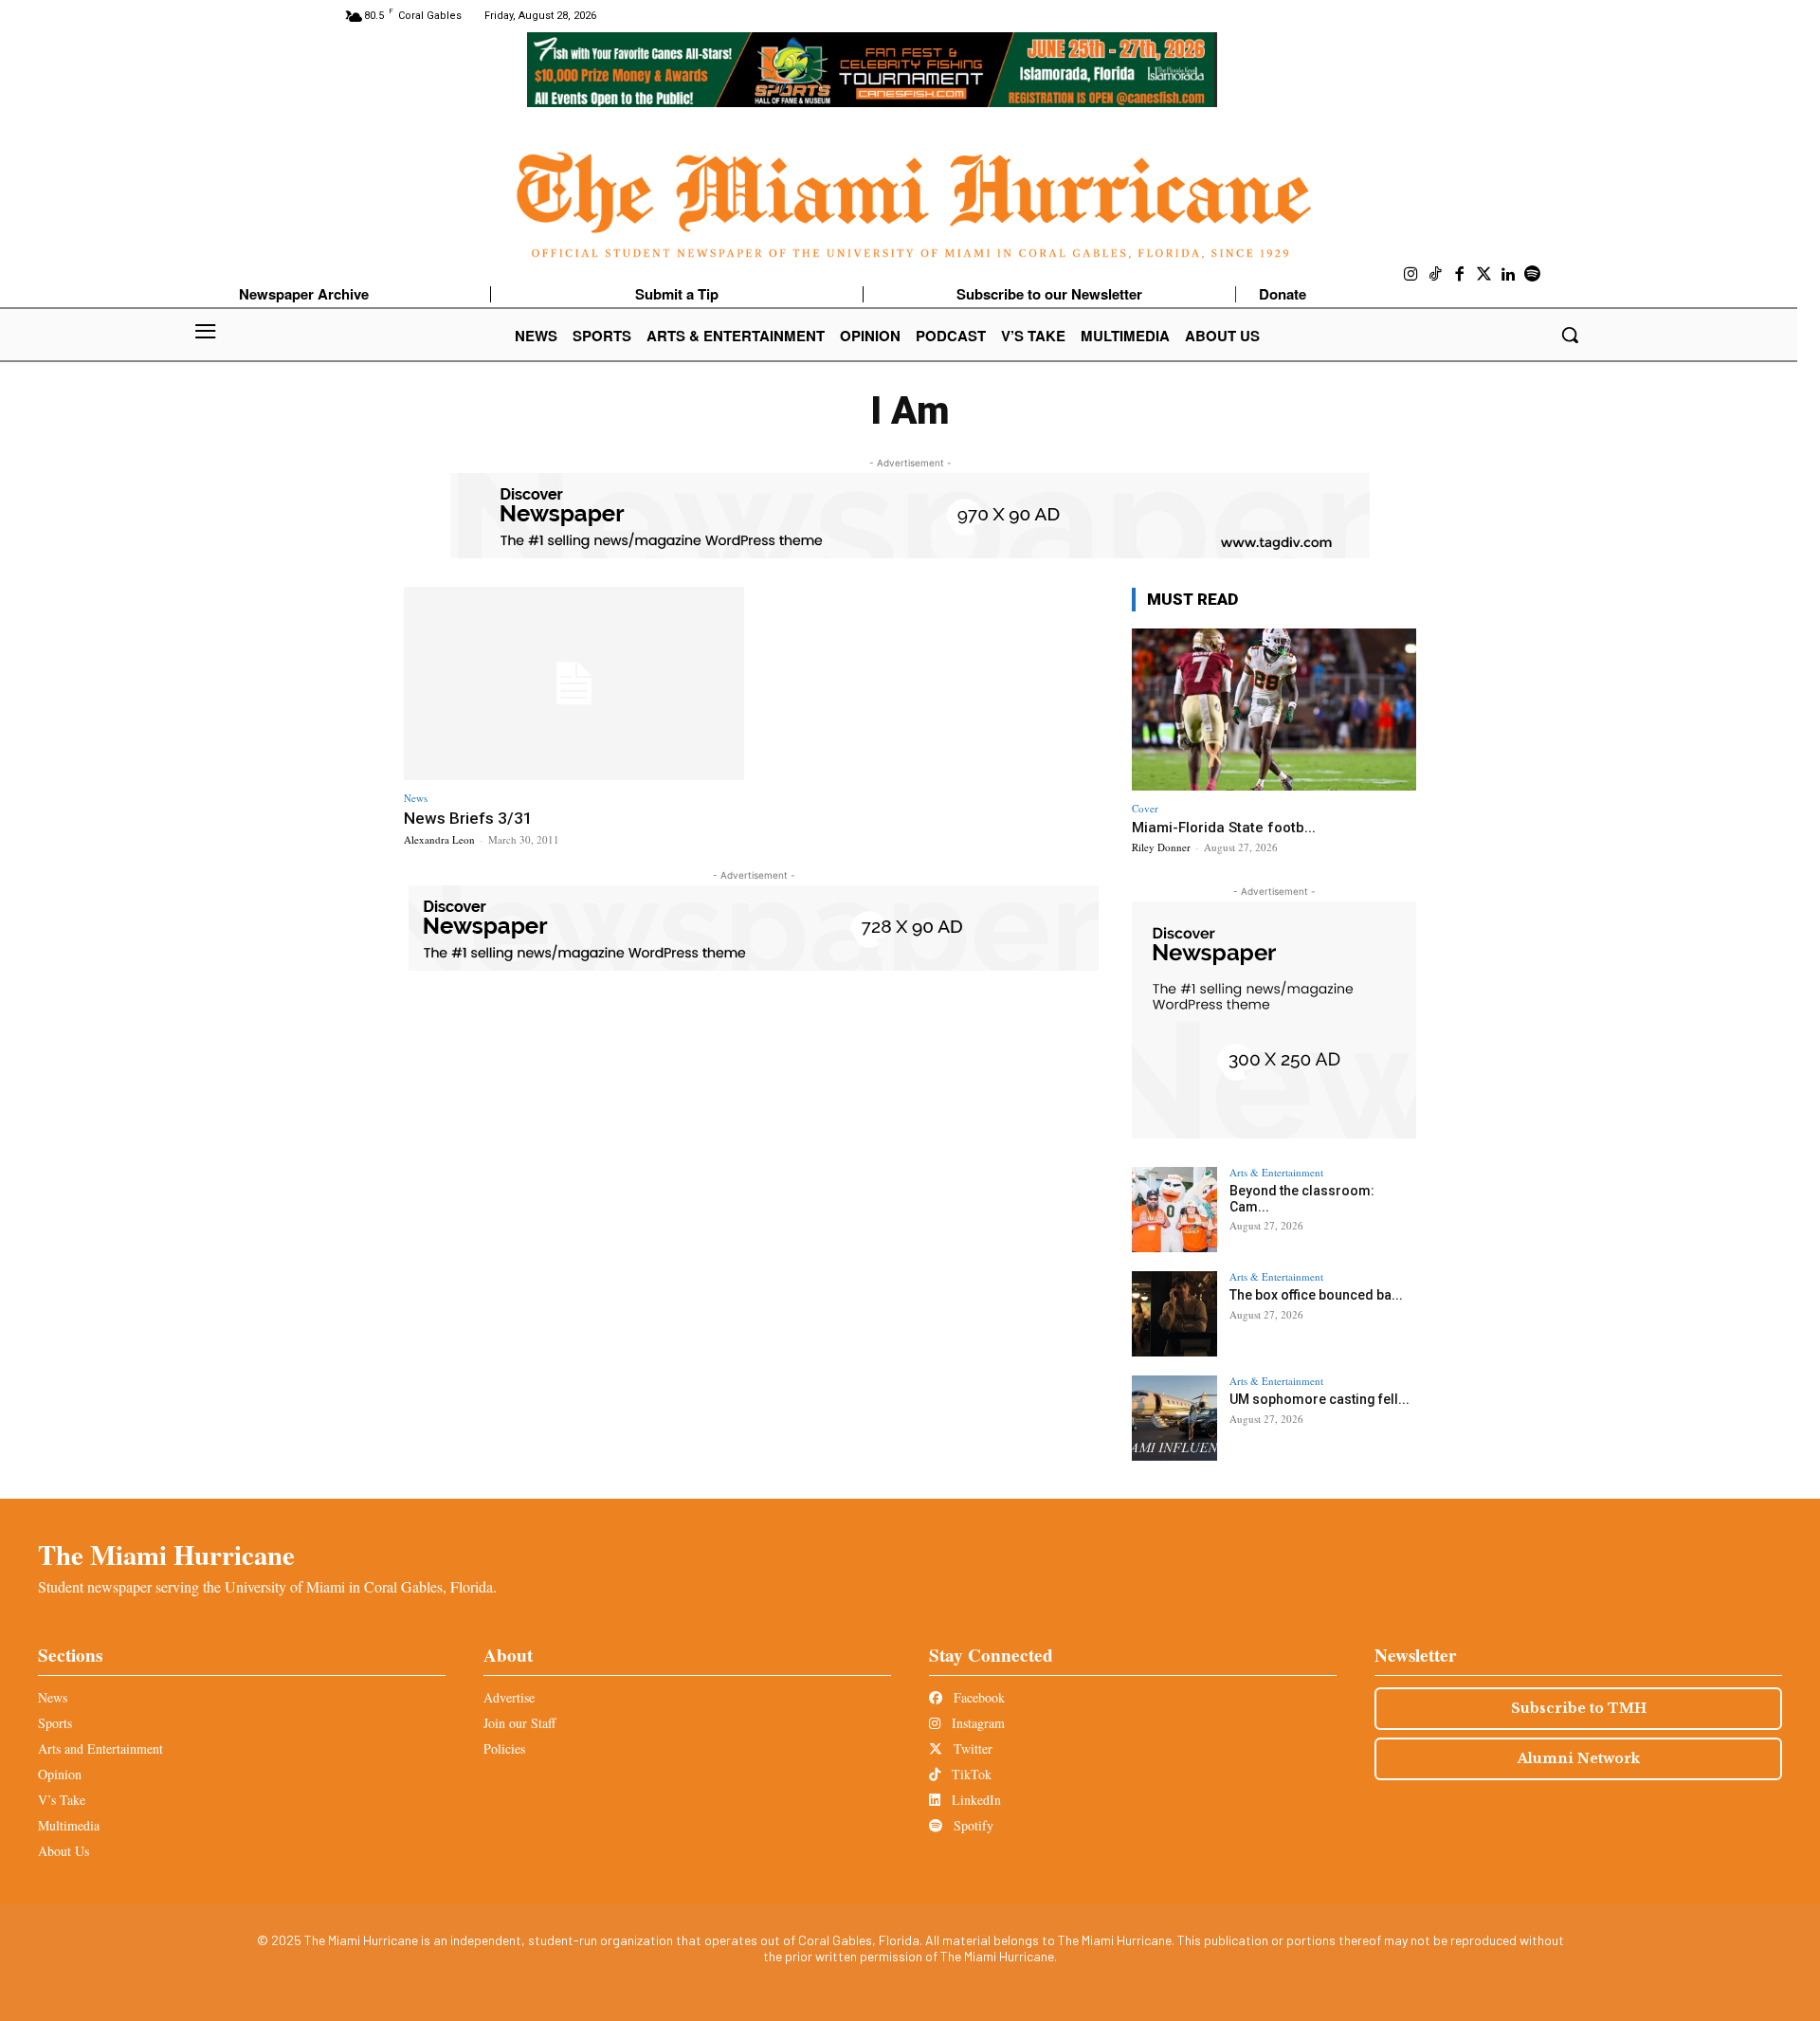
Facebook (977, 1697)
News (416, 798)
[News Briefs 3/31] (574, 684)
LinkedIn (974, 1800)
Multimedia (69, 1825)
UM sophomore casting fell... (1319, 1399)
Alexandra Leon (439, 839)
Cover (1145, 808)
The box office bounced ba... (1316, 1295)
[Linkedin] (1508, 275)
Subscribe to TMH (1579, 1708)
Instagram (976, 1723)
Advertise (509, 1697)
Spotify (972, 1825)
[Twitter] (1484, 275)
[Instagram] (1411, 275)
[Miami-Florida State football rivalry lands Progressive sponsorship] (1274, 710)
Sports (55, 1723)
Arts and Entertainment (100, 1748)
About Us (64, 1851)
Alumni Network (1579, 1758)
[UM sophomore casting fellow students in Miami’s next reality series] (1174, 1418)
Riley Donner (1161, 847)
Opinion (60, 1774)
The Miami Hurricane (166, 1555)
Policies (504, 1748)
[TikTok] (1436, 275)
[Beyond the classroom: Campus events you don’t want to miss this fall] (1174, 1210)
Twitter (971, 1748)
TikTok (970, 1774)
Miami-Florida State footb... (1224, 828)
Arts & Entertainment (1276, 1172)
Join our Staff (519, 1723)
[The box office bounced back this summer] (1174, 1314)
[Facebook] (1460, 275)
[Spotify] (1533, 275)
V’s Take (62, 1800)
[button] (1570, 335)
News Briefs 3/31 (468, 818)
